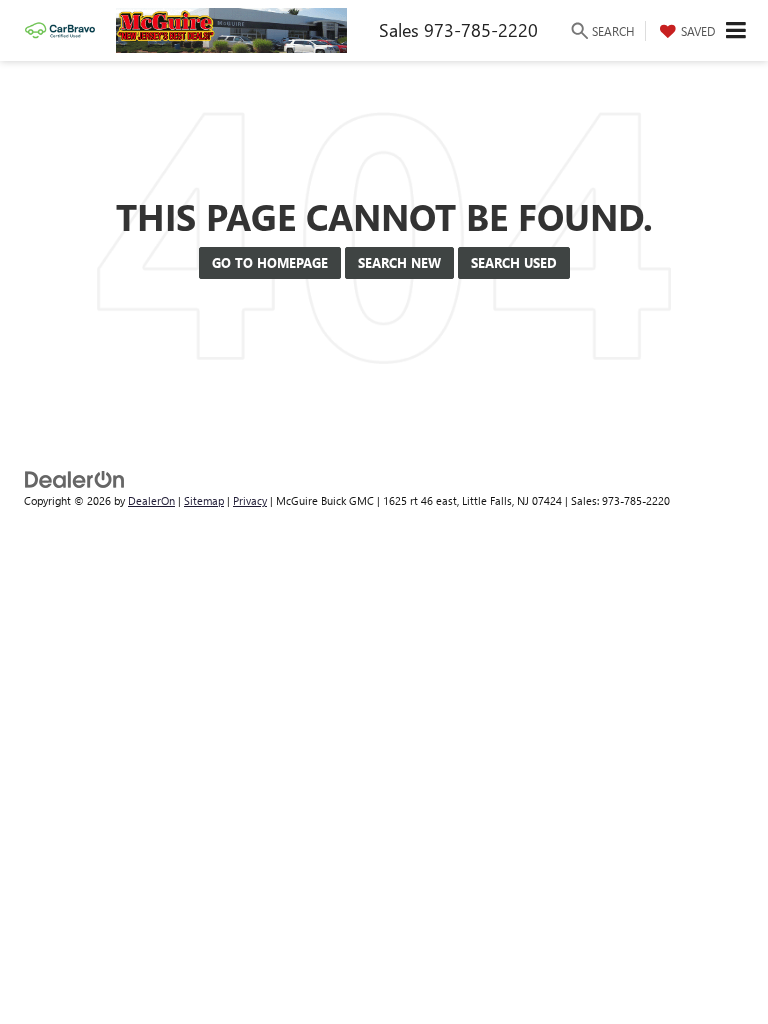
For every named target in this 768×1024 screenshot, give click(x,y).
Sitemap (204, 500)
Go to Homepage (270, 262)
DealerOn (151, 500)
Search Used (514, 262)
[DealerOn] (75, 477)
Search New (399, 262)
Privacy (250, 500)
